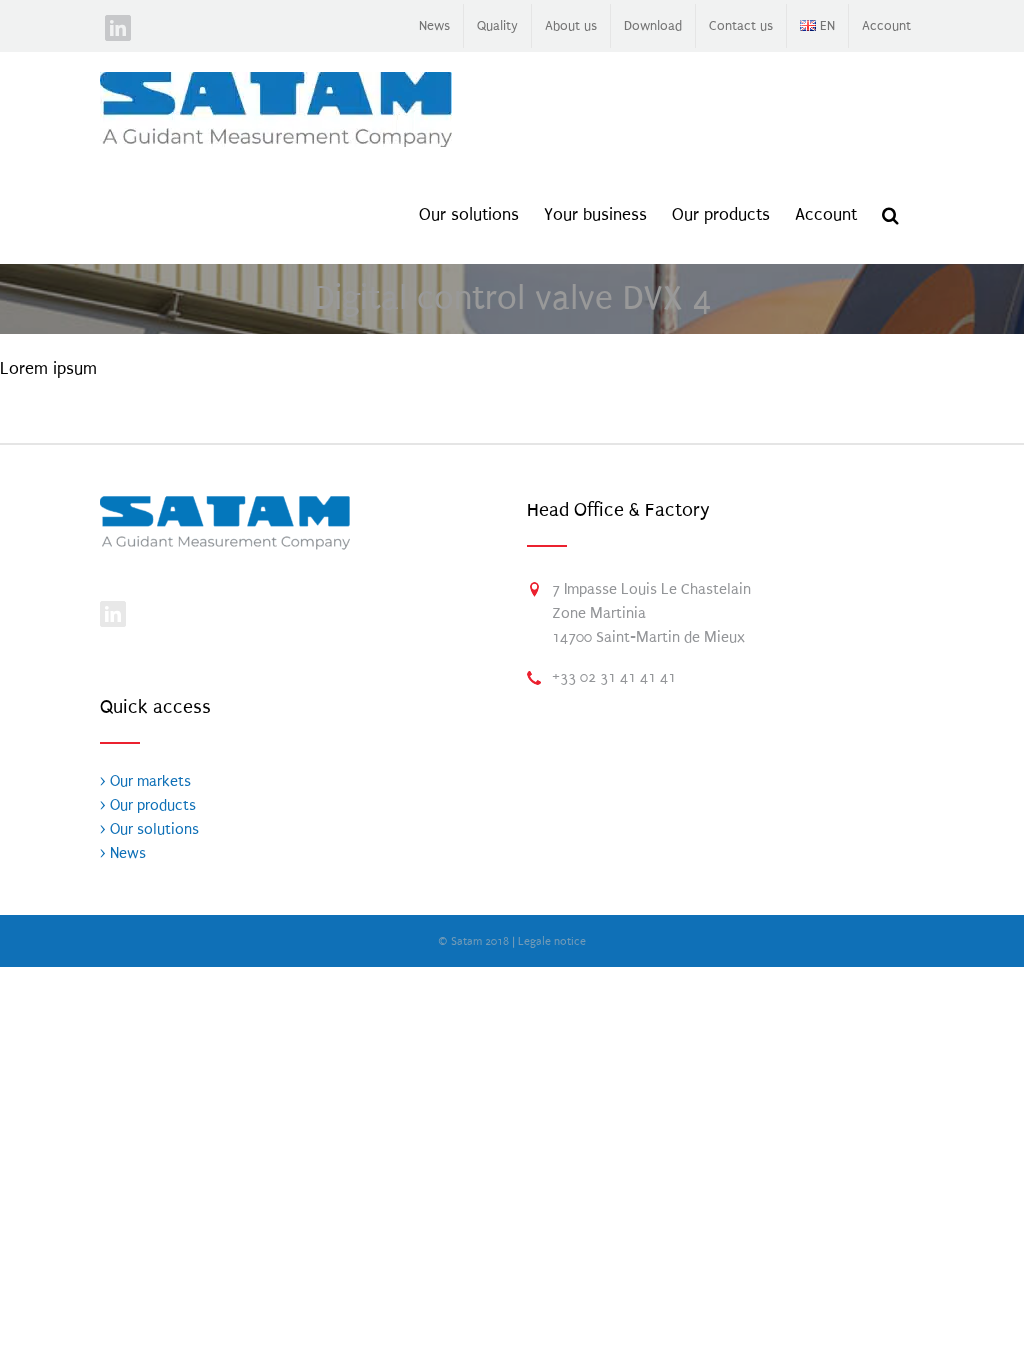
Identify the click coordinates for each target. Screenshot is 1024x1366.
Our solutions (152, 829)
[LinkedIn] (113, 614)
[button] (890, 215)
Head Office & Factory (618, 510)
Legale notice (552, 941)
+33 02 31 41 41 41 (614, 677)
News (126, 853)
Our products (151, 805)
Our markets (148, 781)
